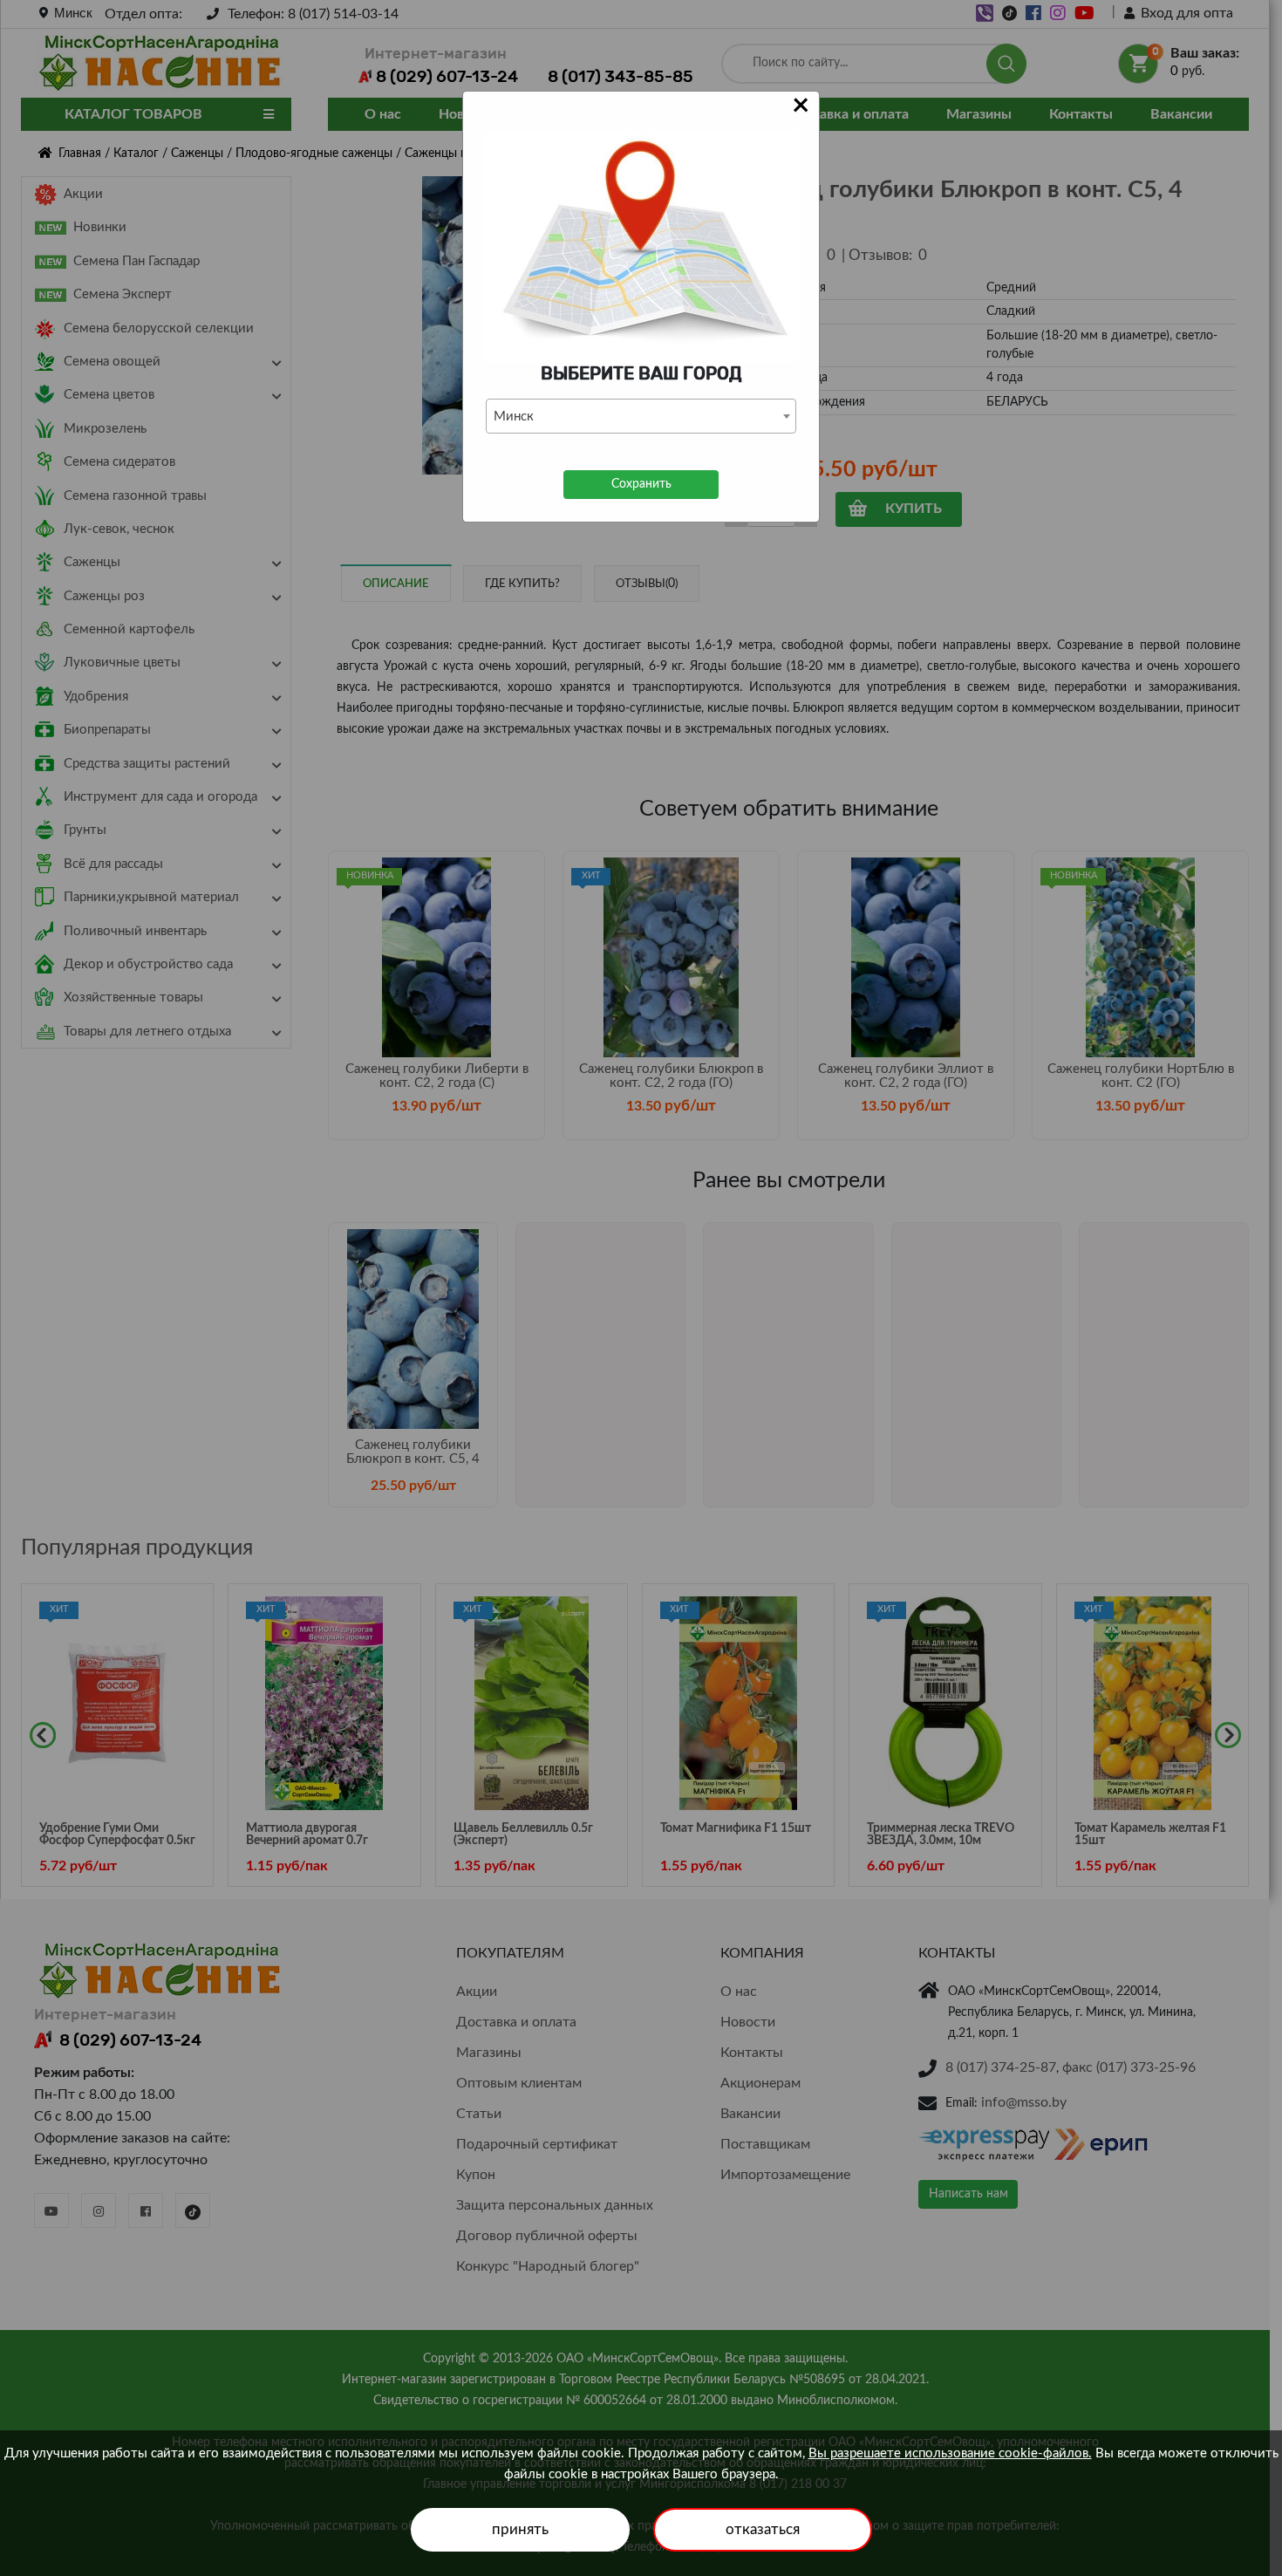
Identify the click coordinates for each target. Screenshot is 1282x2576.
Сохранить (641, 484)
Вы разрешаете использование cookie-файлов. (950, 2453)
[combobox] (641, 416)
